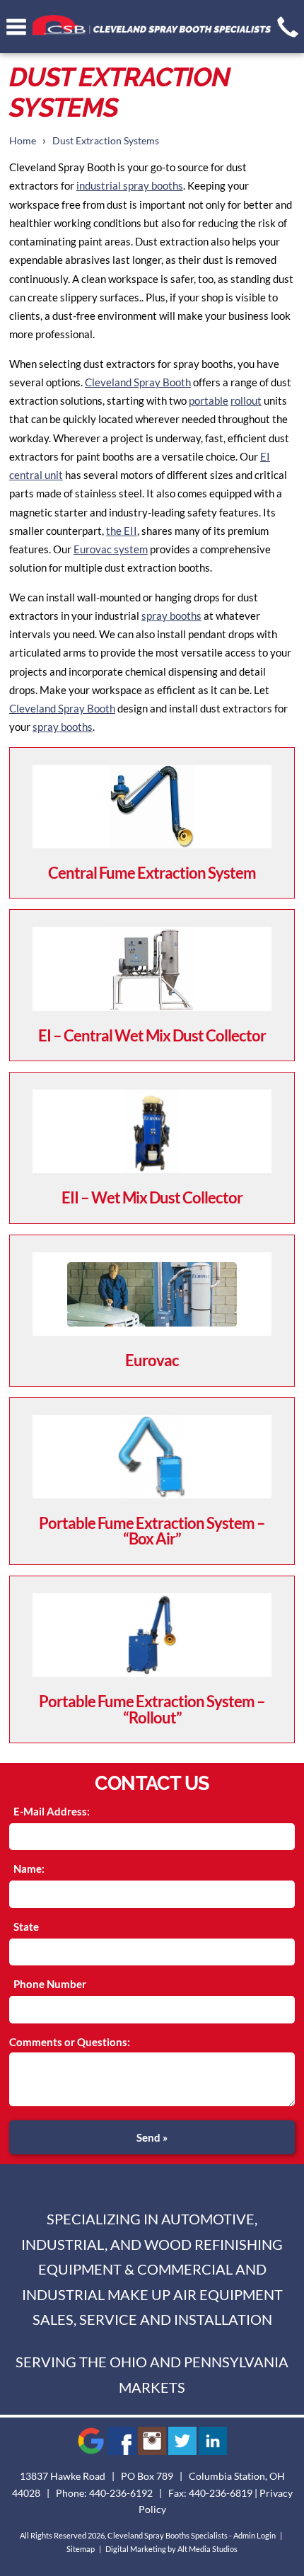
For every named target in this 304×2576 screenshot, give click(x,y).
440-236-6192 (121, 2493)
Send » (152, 2137)
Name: (29, 1869)
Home (23, 141)
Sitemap (81, 2549)
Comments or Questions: (70, 2042)
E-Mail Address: (52, 1811)
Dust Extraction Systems (106, 141)
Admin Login (255, 2535)
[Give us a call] (288, 27)
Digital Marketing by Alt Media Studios (171, 2549)
